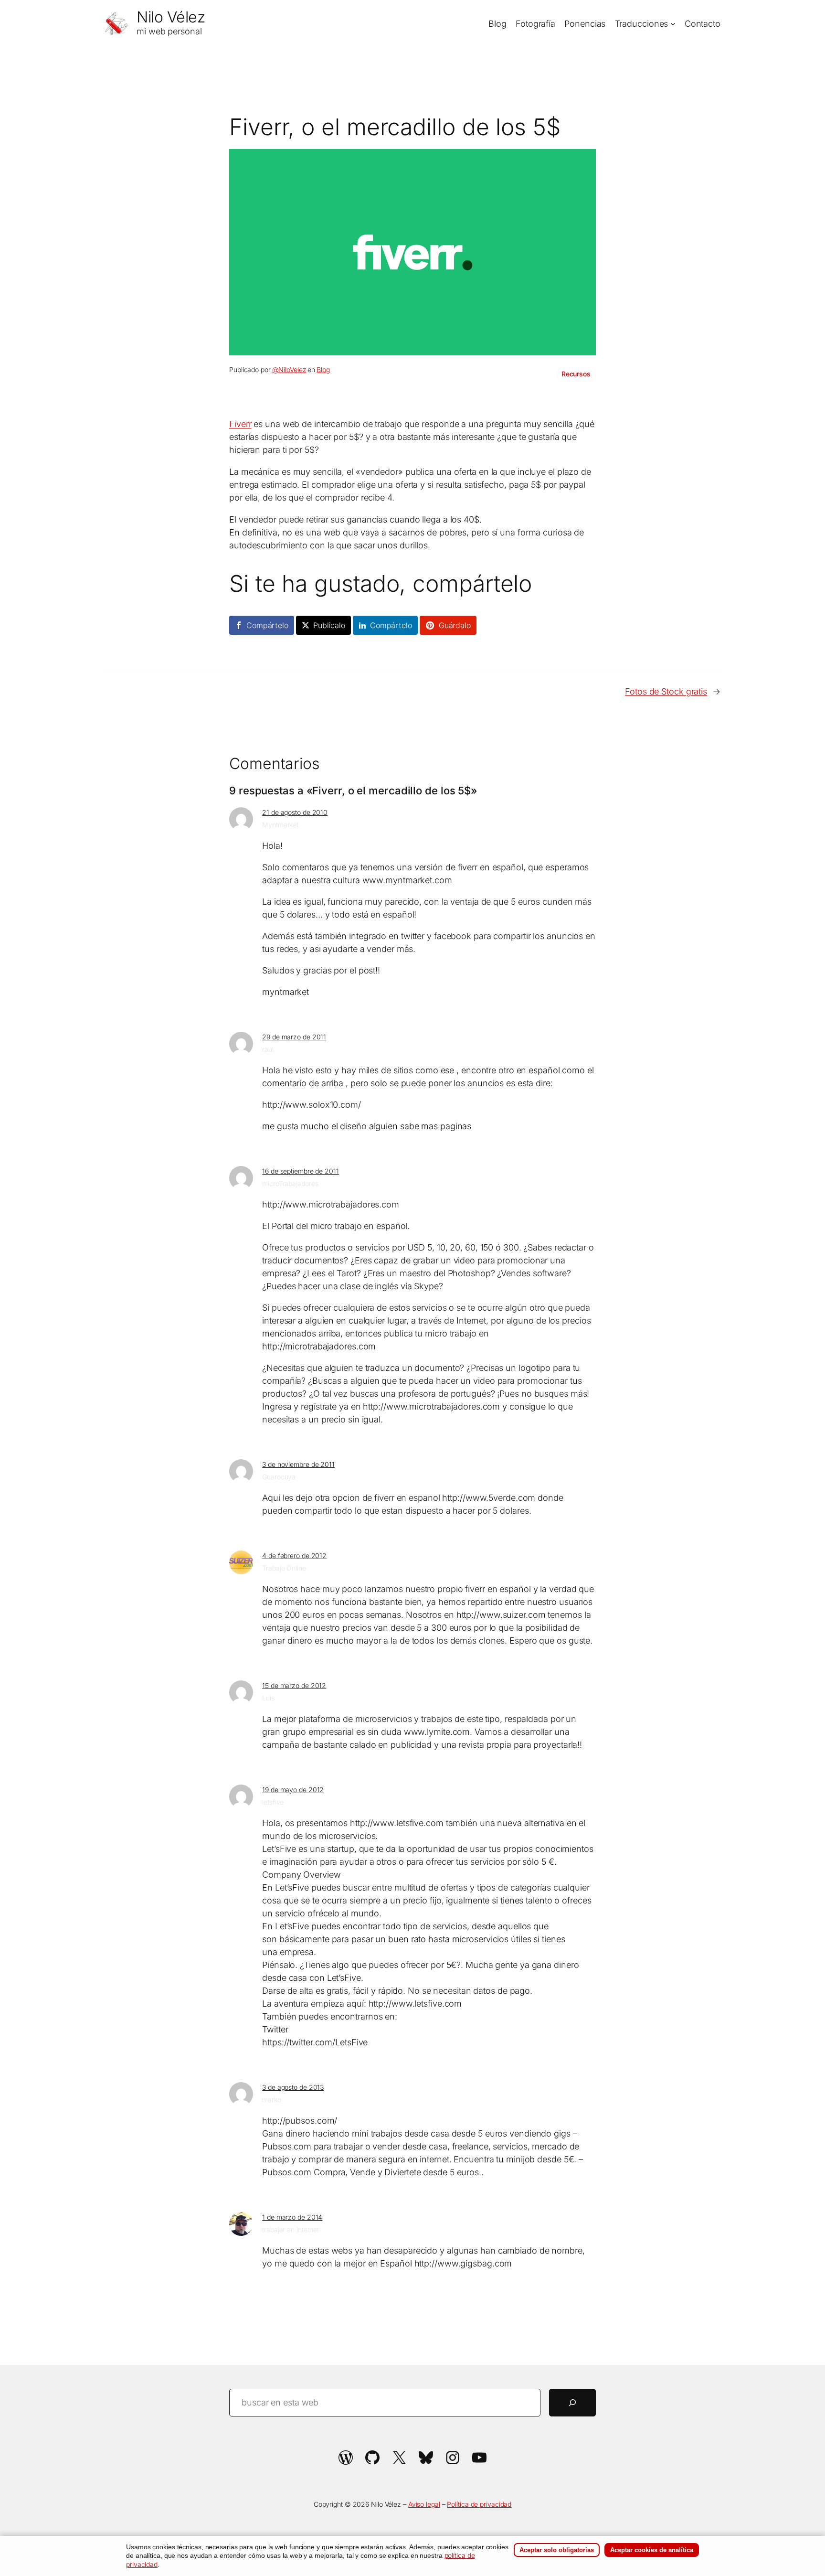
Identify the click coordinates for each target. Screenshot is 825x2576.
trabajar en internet (291, 2229)
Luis (268, 1698)
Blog (323, 369)
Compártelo (267, 625)
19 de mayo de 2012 (293, 1790)
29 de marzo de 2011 (294, 1037)
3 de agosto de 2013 (293, 2087)
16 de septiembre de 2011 (301, 1171)
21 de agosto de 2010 (295, 812)
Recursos (576, 374)
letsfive (273, 1802)
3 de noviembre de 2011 (298, 1464)
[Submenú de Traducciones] (673, 24)
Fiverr (240, 424)
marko (272, 2100)
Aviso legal (424, 2504)
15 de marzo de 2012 (294, 1685)
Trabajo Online (284, 1568)
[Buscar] (572, 2403)
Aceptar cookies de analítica (652, 2550)
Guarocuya (279, 1477)
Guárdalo (455, 625)
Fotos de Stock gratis (666, 691)
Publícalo (329, 625)
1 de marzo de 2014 (292, 2217)
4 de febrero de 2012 (294, 1555)
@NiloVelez (289, 369)
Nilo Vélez (171, 17)
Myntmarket (280, 825)
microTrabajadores (290, 1183)
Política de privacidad (479, 2504)
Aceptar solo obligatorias (557, 2550)
